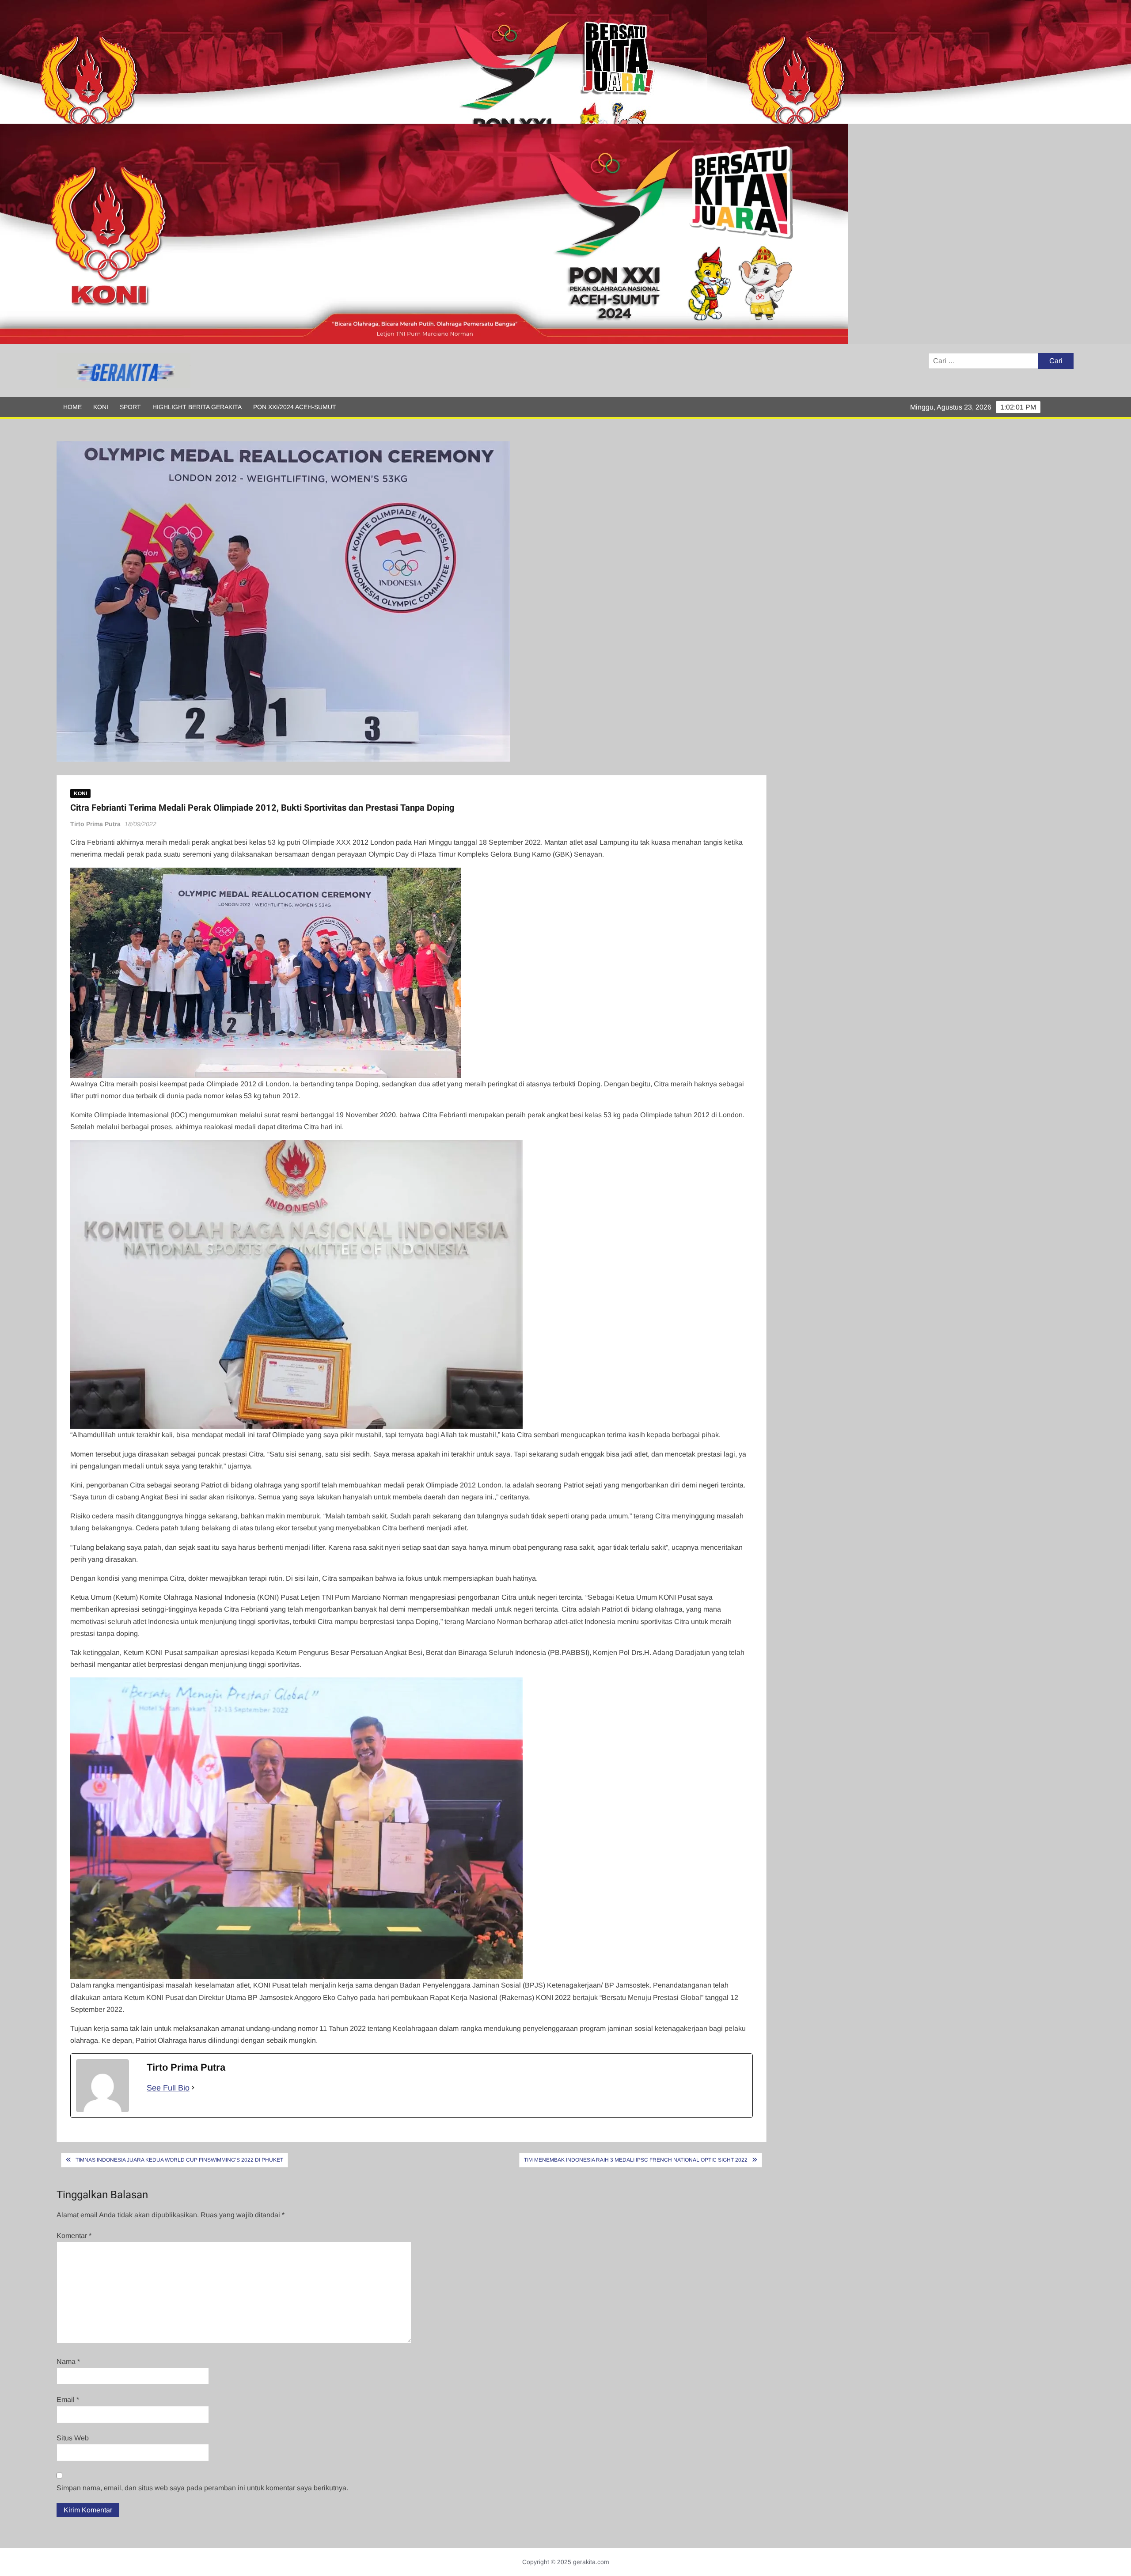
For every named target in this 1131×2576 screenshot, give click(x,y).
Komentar (74, 2236)
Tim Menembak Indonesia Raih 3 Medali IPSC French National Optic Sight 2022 (636, 2160)
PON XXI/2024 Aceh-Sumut (295, 407)
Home (72, 407)
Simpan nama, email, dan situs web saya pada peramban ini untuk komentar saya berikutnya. (202, 2488)
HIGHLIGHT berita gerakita (197, 407)
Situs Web (73, 2438)
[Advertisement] (265, 62)
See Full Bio (168, 2088)
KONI (101, 407)
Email (68, 2400)
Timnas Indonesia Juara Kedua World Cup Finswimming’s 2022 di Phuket (179, 2160)
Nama (68, 2362)
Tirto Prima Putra (95, 824)
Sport (130, 407)
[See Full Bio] (193, 2088)
